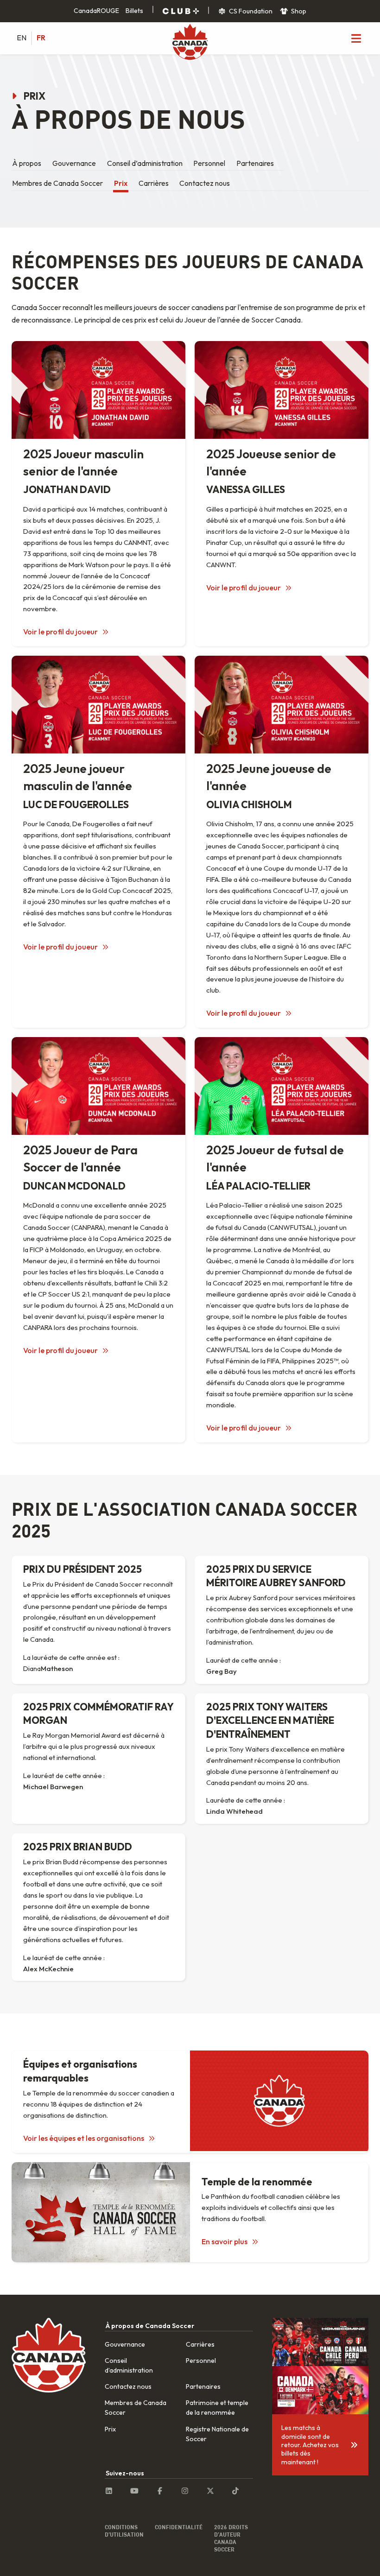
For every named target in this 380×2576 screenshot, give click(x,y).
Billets (134, 11)
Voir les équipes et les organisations (84, 2138)
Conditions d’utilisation (124, 2531)
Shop (298, 11)
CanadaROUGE (96, 11)
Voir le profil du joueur (61, 632)
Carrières (154, 183)
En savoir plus (225, 2241)
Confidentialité (179, 2527)
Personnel (209, 163)
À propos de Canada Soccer (150, 2326)
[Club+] (181, 11)
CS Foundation (250, 11)
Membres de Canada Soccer (57, 183)
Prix (121, 183)
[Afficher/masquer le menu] (356, 38)
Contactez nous (205, 183)
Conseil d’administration (145, 163)
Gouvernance (74, 163)
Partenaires (255, 163)
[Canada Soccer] (190, 43)
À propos (27, 163)
